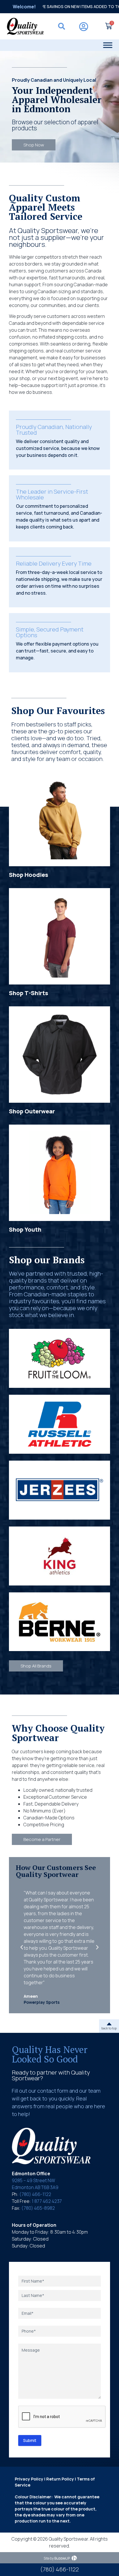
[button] (22, 1947)
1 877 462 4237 (47, 2201)
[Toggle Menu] (108, 45)
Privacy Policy (29, 2479)
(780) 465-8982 (38, 2208)
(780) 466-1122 (35, 2194)
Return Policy (60, 2479)
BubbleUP (62, 2558)
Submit (30, 2440)
